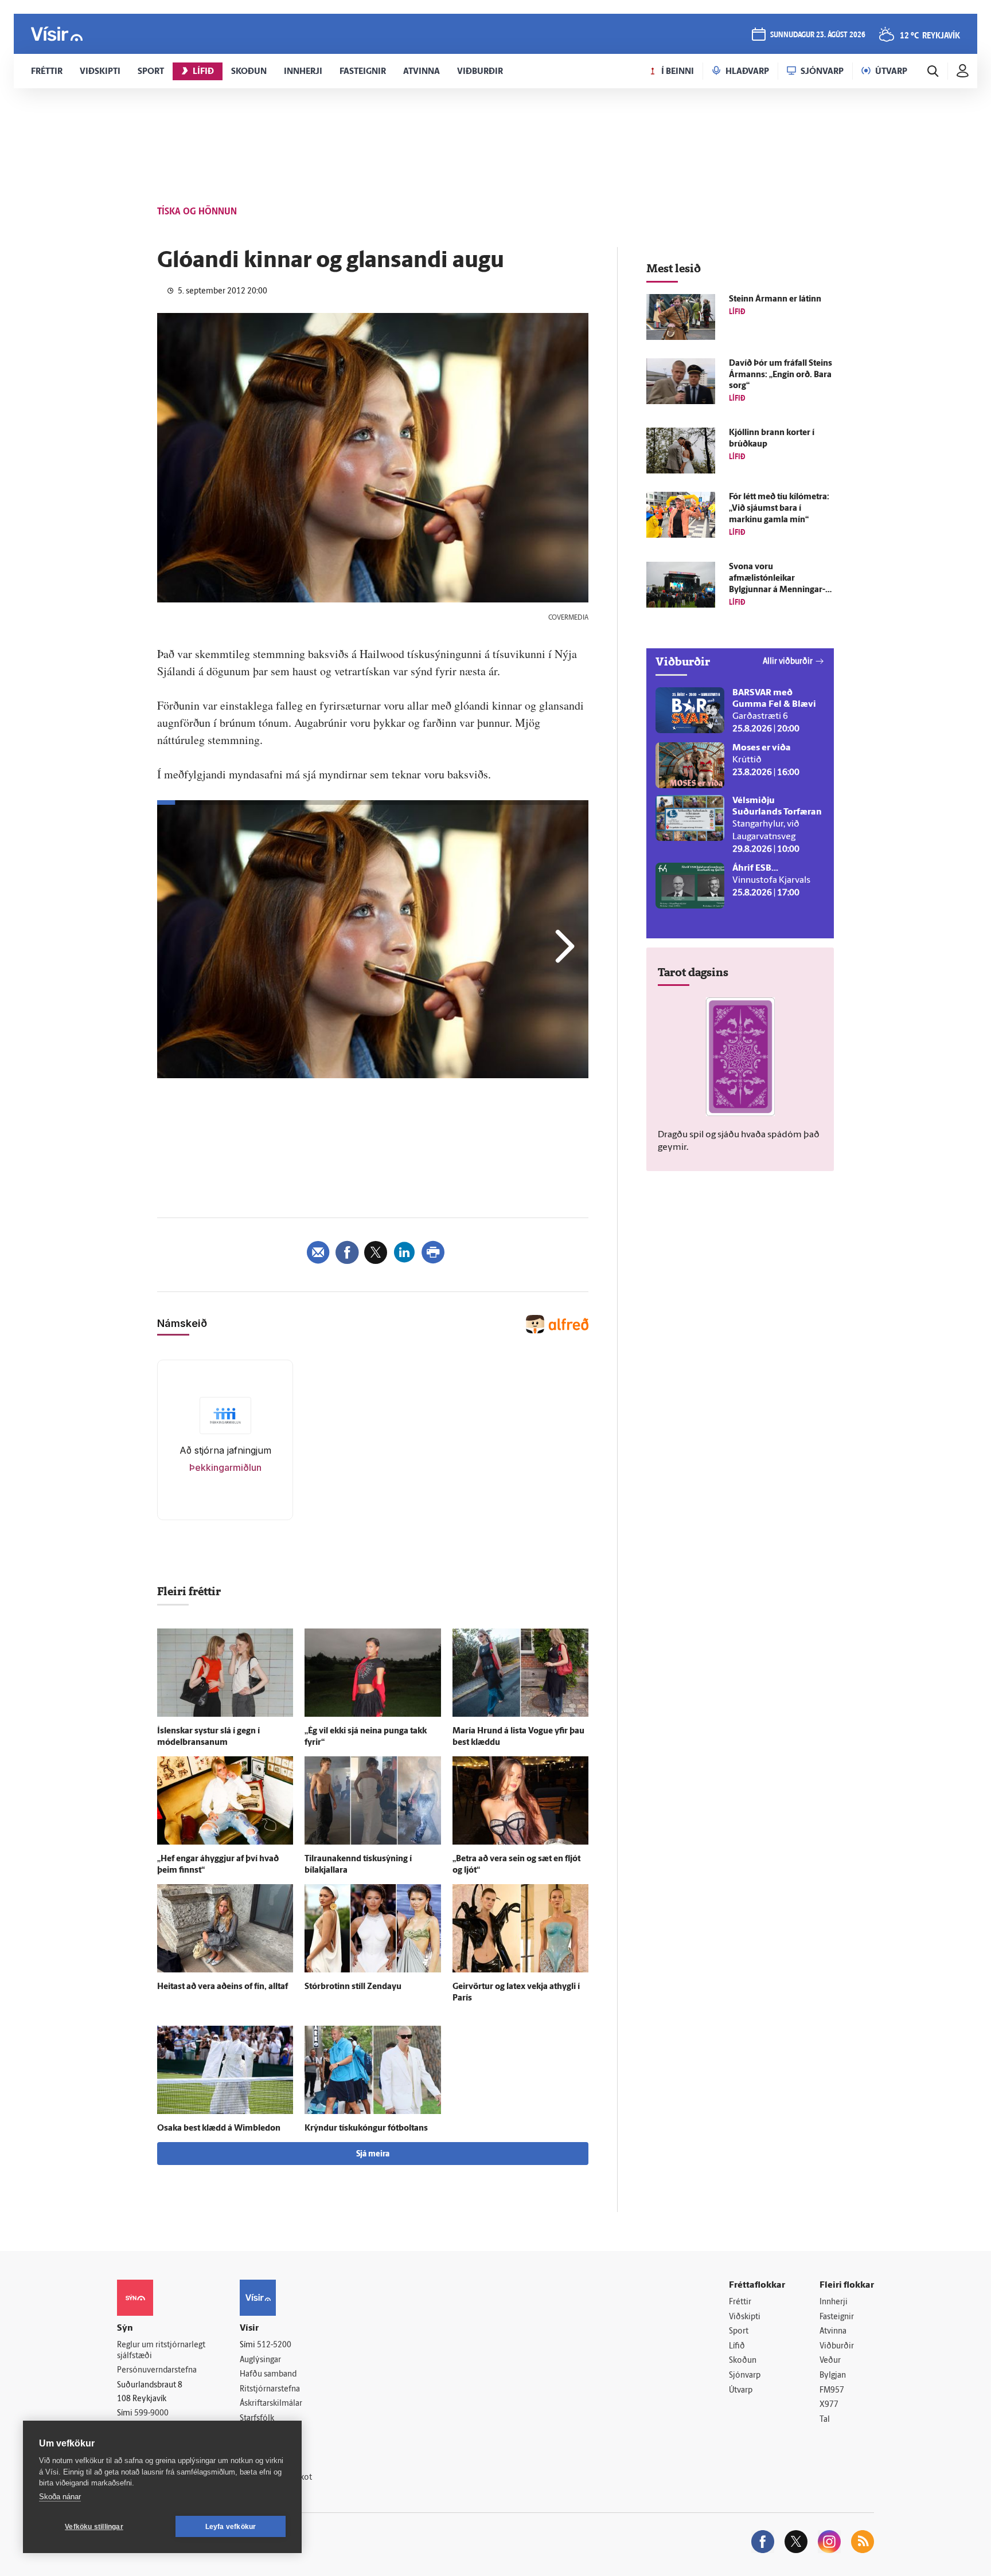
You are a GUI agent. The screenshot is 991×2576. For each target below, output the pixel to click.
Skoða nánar (60, 2497)
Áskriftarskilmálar (271, 2404)
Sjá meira (373, 2154)
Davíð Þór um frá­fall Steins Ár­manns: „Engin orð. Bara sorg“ (781, 375)
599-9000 (151, 2413)
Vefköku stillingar (94, 2527)
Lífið (737, 2346)
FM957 (832, 2391)
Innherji (834, 2302)
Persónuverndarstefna (157, 2371)
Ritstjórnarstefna (270, 2389)
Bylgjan (833, 2376)
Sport (739, 2332)
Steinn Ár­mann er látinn (775, 300)
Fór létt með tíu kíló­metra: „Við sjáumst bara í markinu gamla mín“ (779, 509)
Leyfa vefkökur (231, 2527)
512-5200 (274, 2345)
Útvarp (741, 2391)
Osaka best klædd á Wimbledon (219, 2129)
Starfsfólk (257, 2419)
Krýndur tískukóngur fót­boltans (366, 2129)
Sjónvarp (745, 2376)
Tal (825, 2420)
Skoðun (743, 2361)
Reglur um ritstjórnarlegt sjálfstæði (161, 2351)
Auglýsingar (260, 2360)
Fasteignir (837, 2317)
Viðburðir (837, 2346)
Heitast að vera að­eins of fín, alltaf (223, 1987)
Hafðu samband (268, 2375)
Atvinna (833, 2332)
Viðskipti (745, 2317)
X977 (829, 2405)
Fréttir (740, 2302)
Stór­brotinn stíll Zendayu (353, 1987)
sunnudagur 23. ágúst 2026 (818, 35)
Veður (830, 2361)
